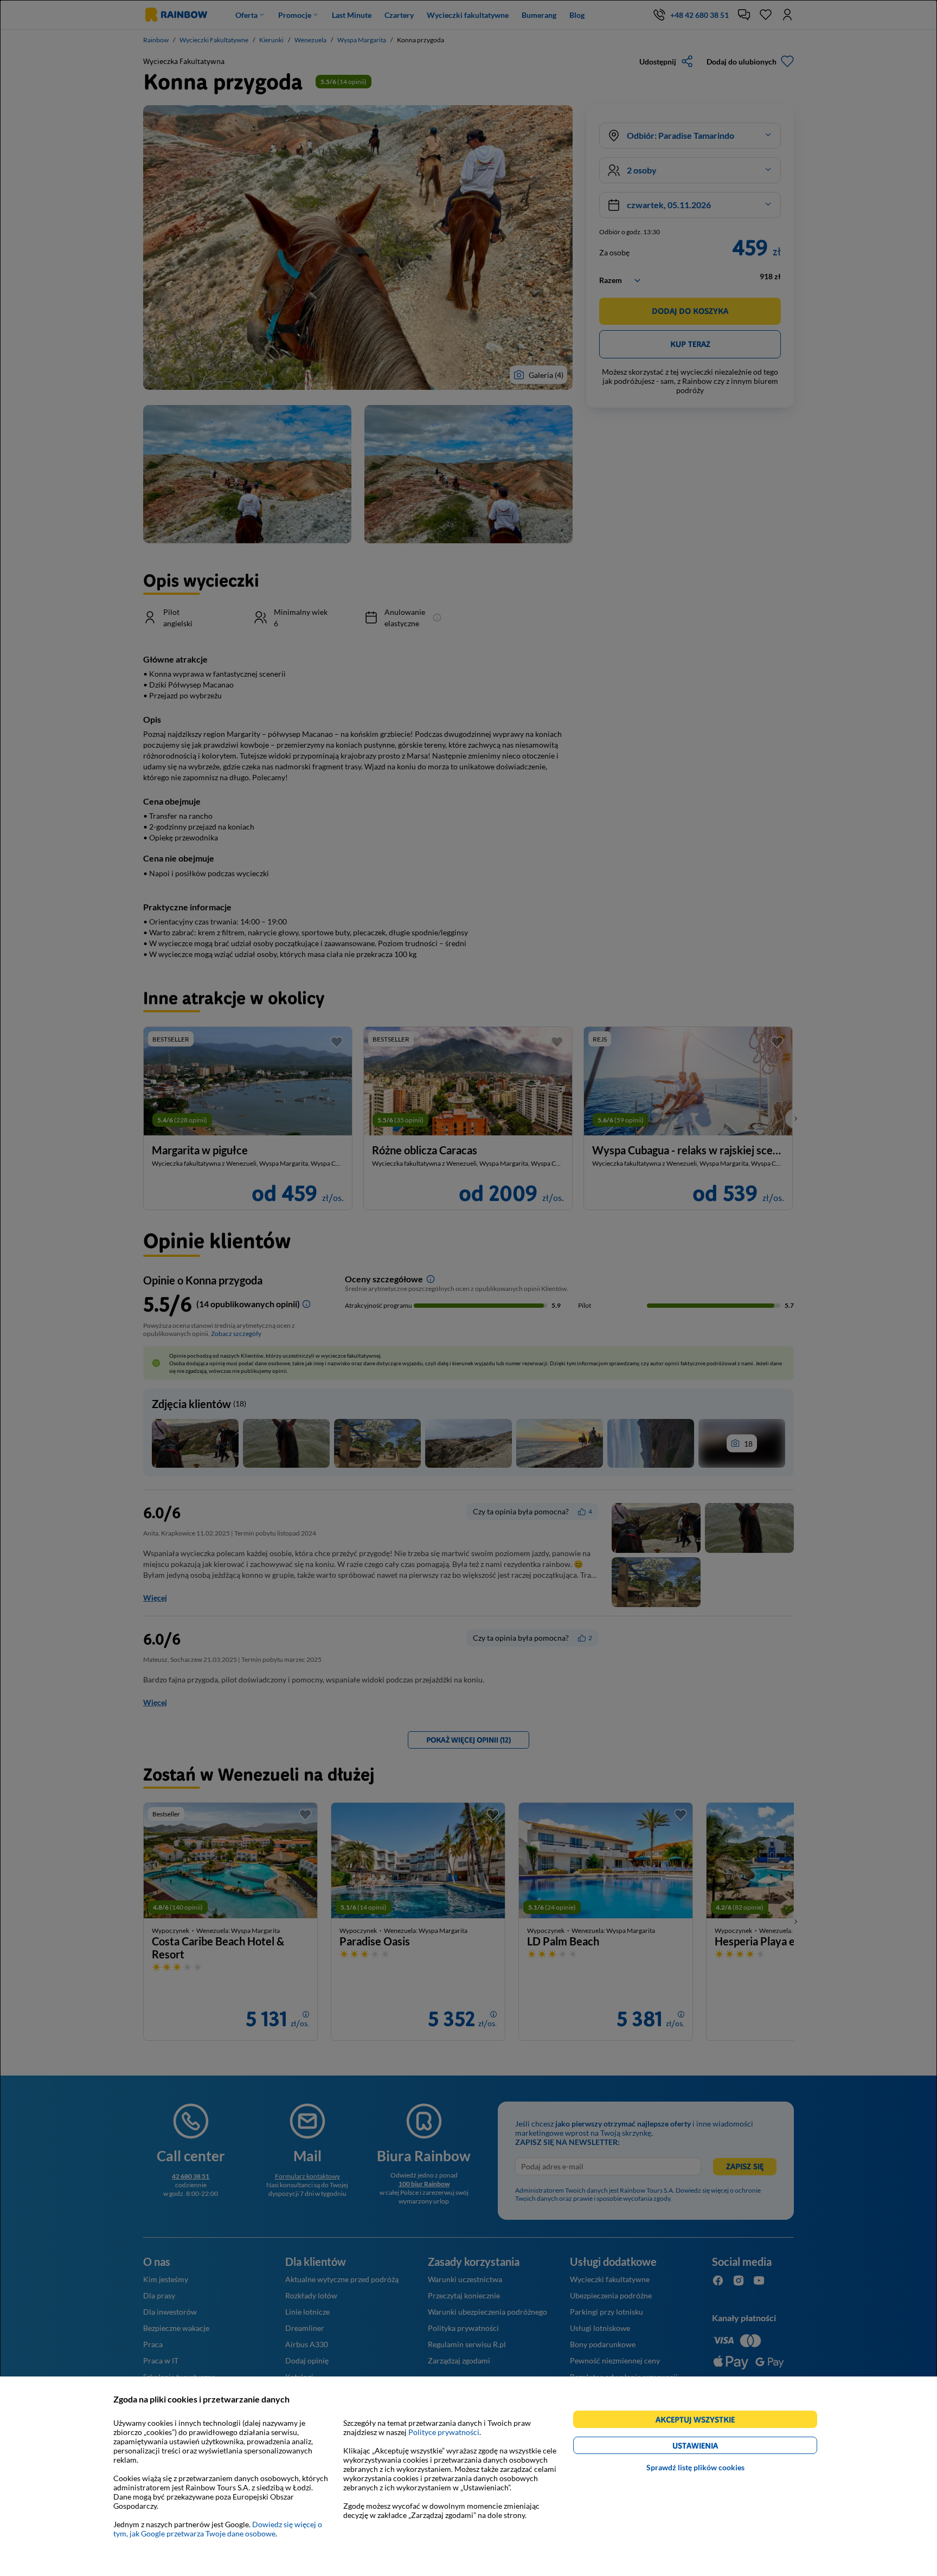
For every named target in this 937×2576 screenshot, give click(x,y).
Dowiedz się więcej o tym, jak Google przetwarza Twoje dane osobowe (218, 2529)
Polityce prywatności (444, 2432)
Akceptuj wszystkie (700, 2421)
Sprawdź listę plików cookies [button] (695, 2467)
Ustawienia (714, 2447)
